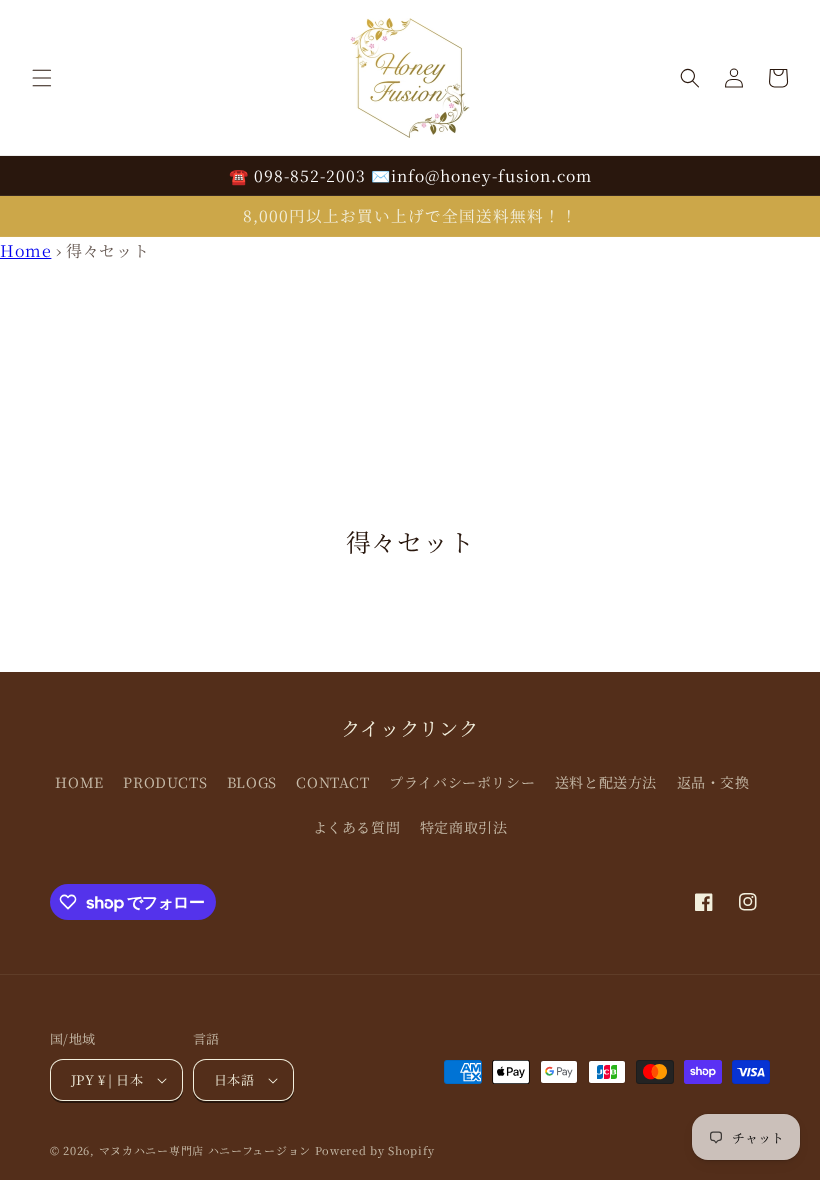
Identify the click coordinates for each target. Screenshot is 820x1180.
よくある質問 (357, 827)
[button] (42, 78)
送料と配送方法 (606, 782)
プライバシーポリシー (462, 782)
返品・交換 (713, 782)
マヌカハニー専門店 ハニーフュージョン (205, 1150)
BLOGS (252, 782)
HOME (79, 782)
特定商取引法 (464, 827)
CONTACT (332, 782)
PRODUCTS (165, 782)
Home (25, 250)
